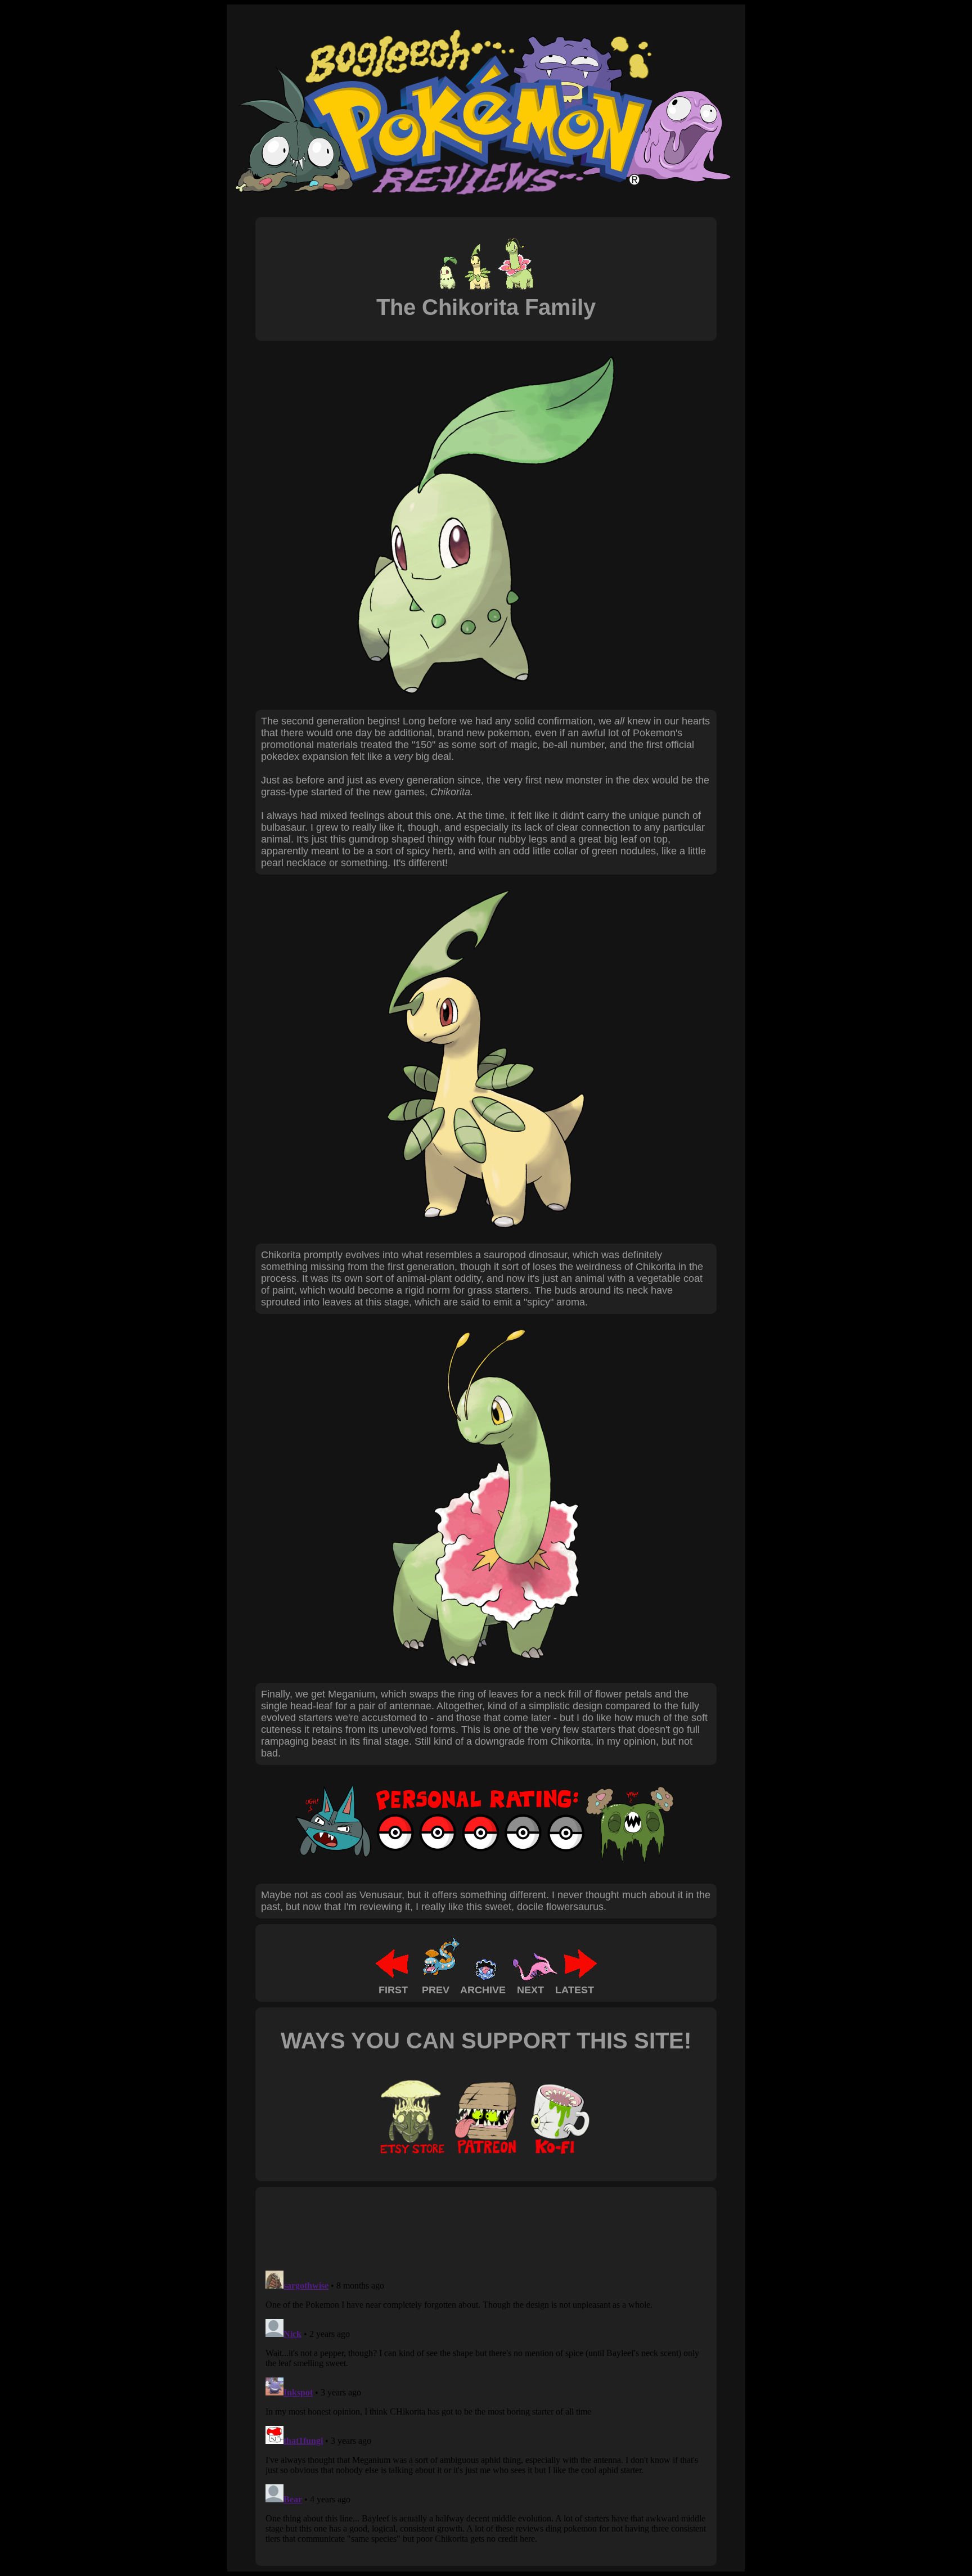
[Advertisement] (466, 2228)
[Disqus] (486, 2407)
